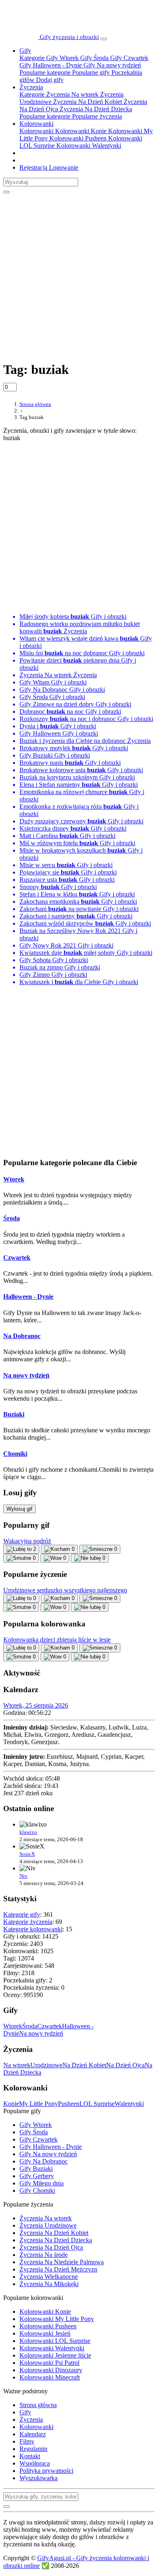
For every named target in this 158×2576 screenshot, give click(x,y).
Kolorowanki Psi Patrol (49, 2363)
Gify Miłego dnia (42, 2183)
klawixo (28, 1832)
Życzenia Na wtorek (72, 94)
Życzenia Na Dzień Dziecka (95, 109)
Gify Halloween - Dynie (51, 65)
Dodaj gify (49, 80)
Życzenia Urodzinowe (48, 2225)
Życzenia (31, 87)
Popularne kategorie (45, 72)
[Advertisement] (79, 273)
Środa (12, 1218)
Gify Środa (94, 58)
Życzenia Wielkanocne (49, 2277)
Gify (25, 51)
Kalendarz (33, 2434)
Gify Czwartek (128, 58)
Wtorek (14, 1179)
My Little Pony (38, 2104)
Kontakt (30, 2456)
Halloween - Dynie (28, 1297)
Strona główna (38, 2405)
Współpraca (35, 2463)
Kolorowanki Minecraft (50, 2377)
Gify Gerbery (37, 2176)
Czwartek (17, 1258)
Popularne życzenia (96, 116)
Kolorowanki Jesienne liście (55, 2355)
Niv (23, 1876)
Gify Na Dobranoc (44, 2161)
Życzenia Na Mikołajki (49, 2284)
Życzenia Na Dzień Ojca (51, 2247)
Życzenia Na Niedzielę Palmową (62, 2262)
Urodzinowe (46, 2065)
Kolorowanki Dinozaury (51, 2370)
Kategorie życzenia (28, 1922)
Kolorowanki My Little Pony (57, 2319)
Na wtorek (17, 2065)
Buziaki (14, 1414)
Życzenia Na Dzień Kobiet (87, 102)
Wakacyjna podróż (27, 1541)
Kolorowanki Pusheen (77, 138)
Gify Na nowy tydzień (111, 65)
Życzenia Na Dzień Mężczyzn (58, 2269)
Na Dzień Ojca (125, 2065)
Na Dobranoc (22, 1336)
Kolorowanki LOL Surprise (55, 2341)
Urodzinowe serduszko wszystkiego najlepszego (65, 1590)
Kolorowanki (36, 124)
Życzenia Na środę (44, 2255)
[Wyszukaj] (6, 192)
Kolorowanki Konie (80, 131)
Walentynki (129, 2104)
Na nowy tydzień (26, 1375)
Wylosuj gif (19, 1509)
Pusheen (69, 2104)
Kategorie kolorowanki (33, 1929)
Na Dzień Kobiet (84, 2065)
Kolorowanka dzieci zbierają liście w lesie (57, 1640)
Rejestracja (33, 167)
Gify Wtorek (62, 58)
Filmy (27, 2441)
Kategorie (32, 58)
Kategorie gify (22, 1914)
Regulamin (33, 2449)
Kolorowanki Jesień (45, 2333)
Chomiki (15, 1454)
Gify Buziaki (36, 2169)
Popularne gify (90, 72)
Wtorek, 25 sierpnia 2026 (36, 1705)
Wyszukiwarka (38, 2478)
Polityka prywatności (46, 2471)
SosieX (27, 1854)
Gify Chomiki (37, 2191)
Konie (11, 2104)
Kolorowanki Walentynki (88, 146)
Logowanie (63, 167)
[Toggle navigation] (104, 39)
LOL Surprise (97, 2104)
